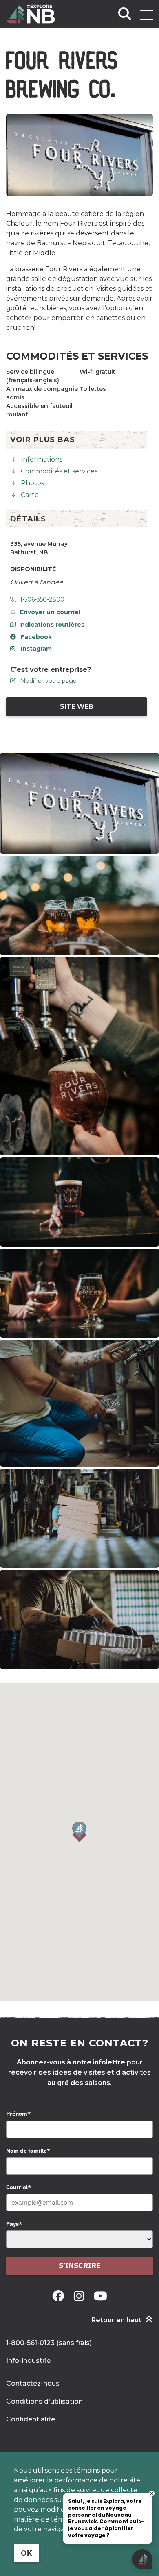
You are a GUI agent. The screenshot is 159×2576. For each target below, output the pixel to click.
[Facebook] (60, 2296)
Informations (42, 459)
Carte (30, 495)
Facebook (36, 637)
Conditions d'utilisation (44, 2401)
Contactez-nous (33, 2383)
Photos (32, 483)
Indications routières (52, 625)
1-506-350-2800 (42, 599)
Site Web (77, 707)
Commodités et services (59, 471)
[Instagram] (81, 2296)
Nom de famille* (28, 2151)
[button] (79, 1832)
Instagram (36, 649)
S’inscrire (80, 2265)
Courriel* (19, 2187)
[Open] (146, 15)
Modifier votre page (48, 681)
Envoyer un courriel (50, 612)
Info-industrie (28, 2361)
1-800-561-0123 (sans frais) (49, 2343)
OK (26, 2553)
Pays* (14, 2224)
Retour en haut (116, 2320)
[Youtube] (100, 2296)
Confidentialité (31, 2419)
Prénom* (18, 2114)
